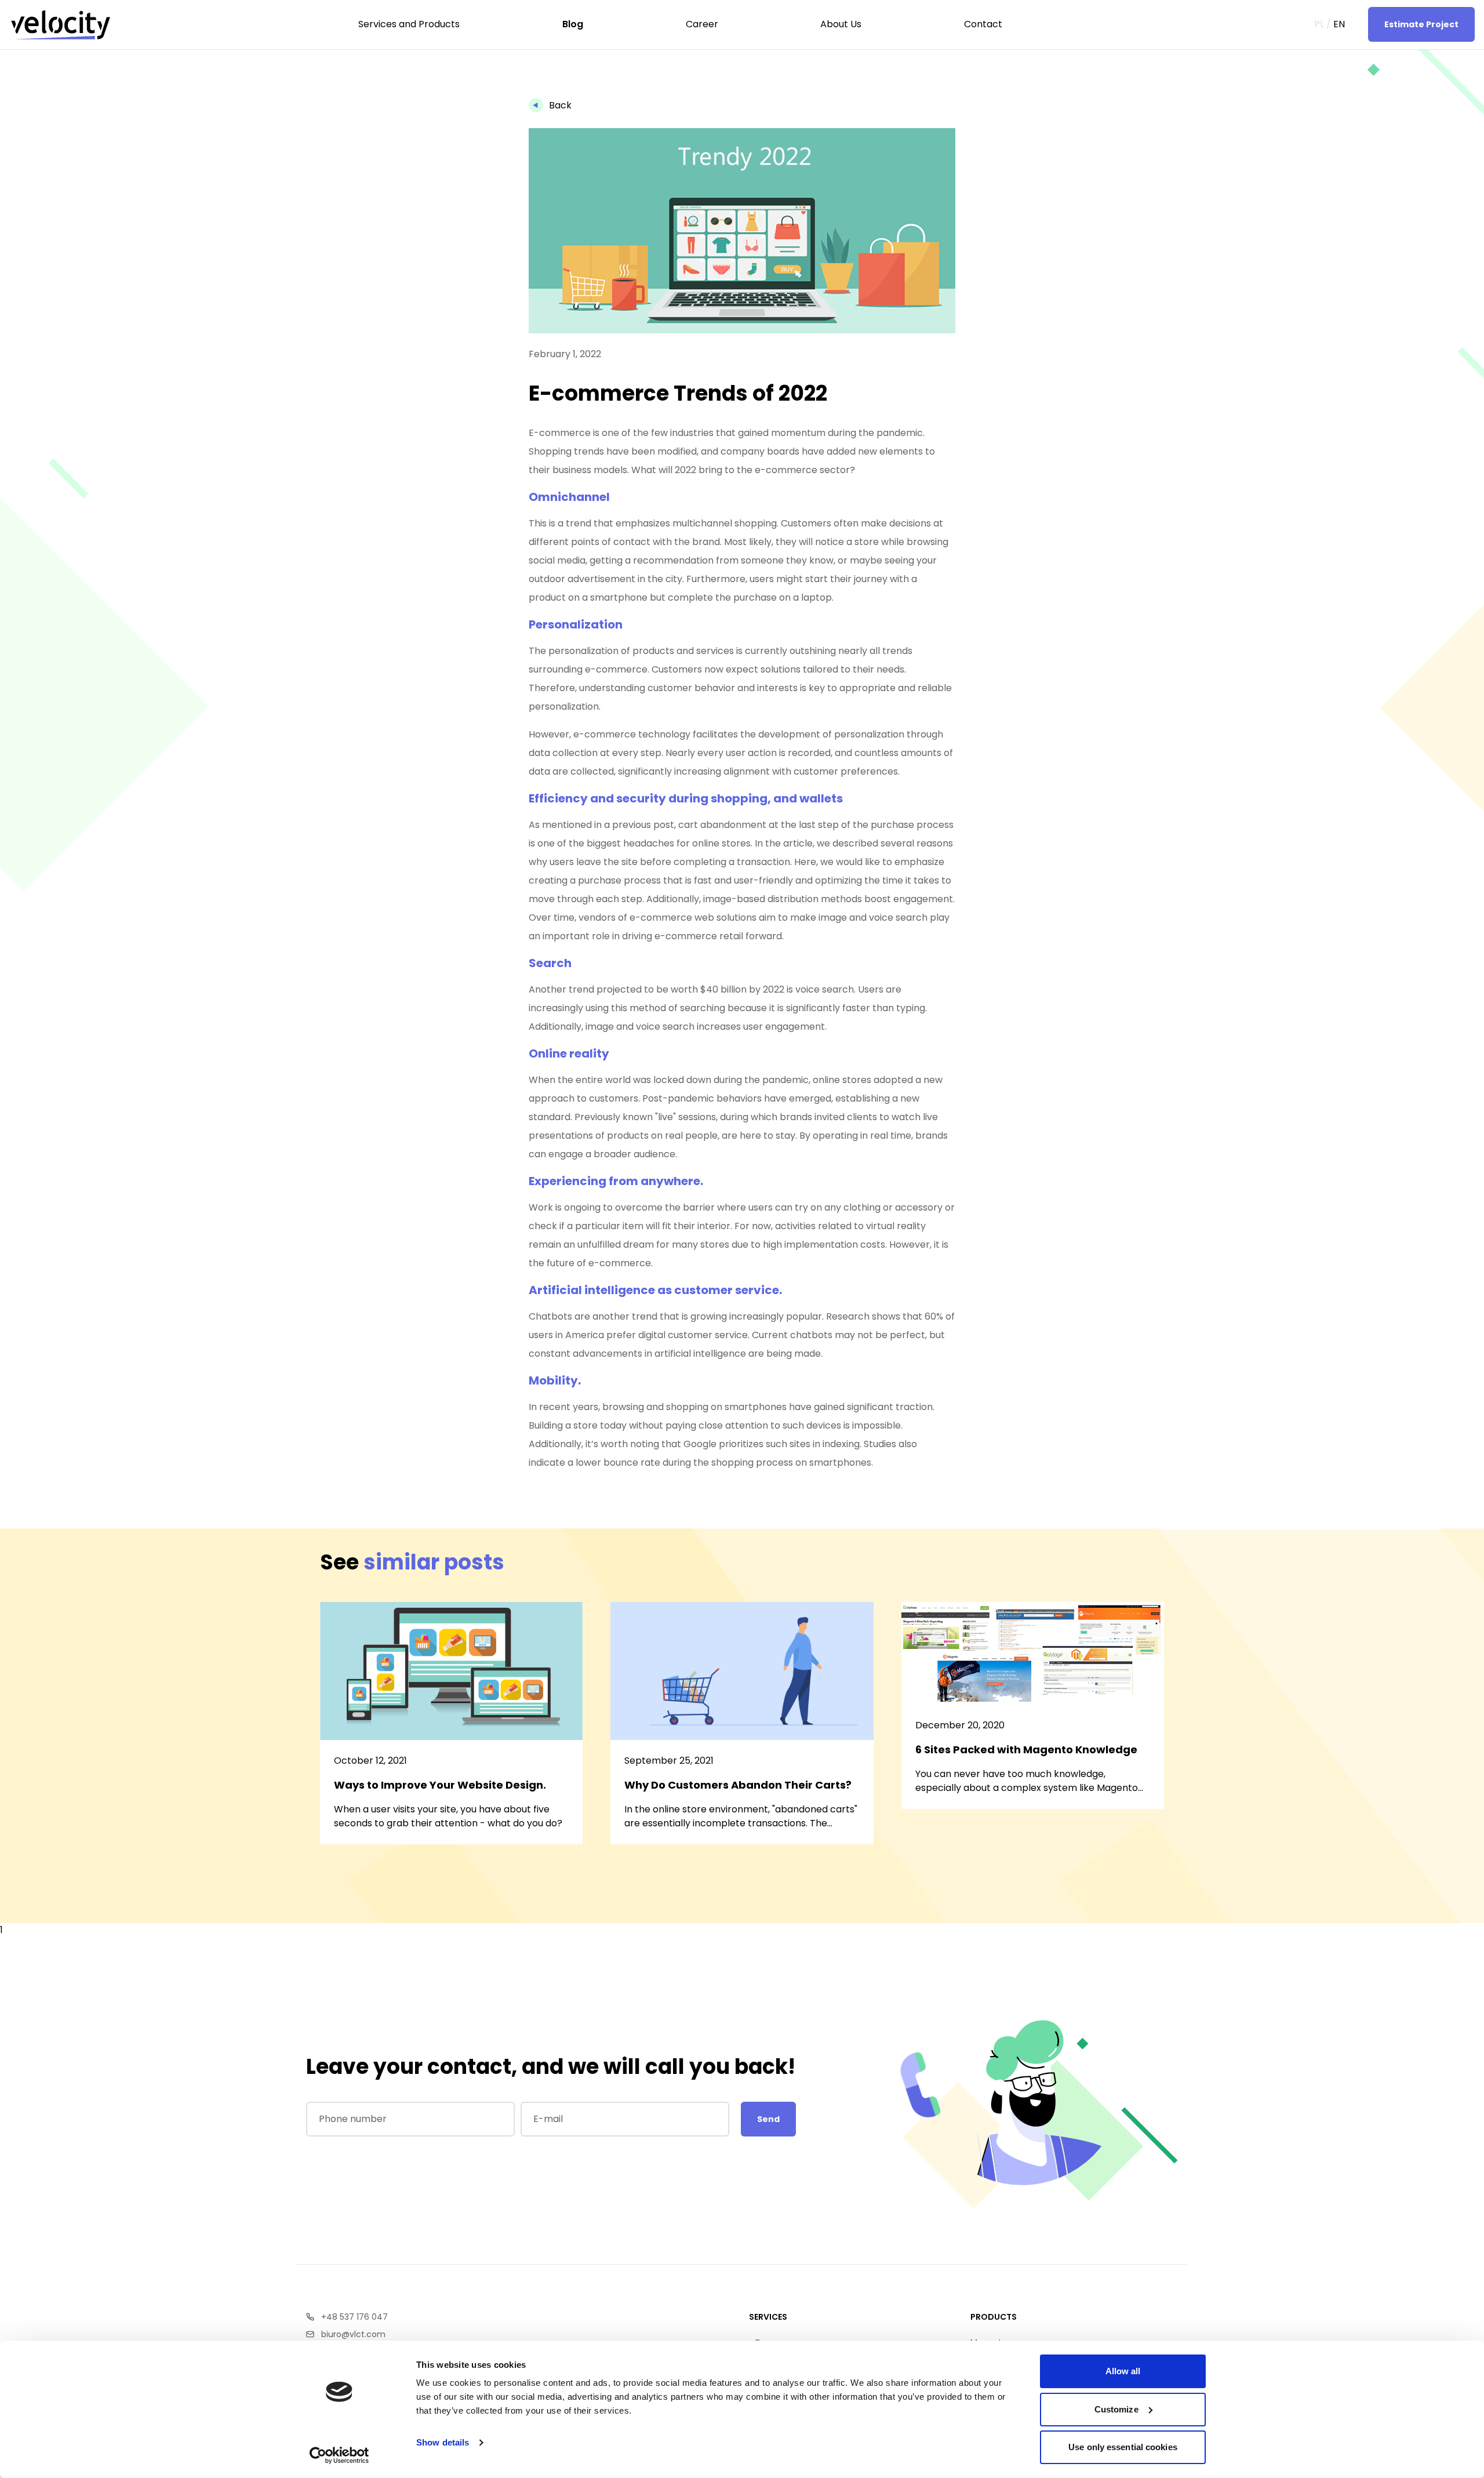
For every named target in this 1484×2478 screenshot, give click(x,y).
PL (1319, 24)
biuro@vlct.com (353, 2334)
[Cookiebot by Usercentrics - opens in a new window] (339, 2455)
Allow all (1123, 2371)
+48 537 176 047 (354, 2317)
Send (768, 2119)
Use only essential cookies (1123, 2447)
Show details (443, 2442)
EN (1339, 24)
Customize (1116, 2409)
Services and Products (78, 70)
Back (560, 105)
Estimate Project (1421, 24)
